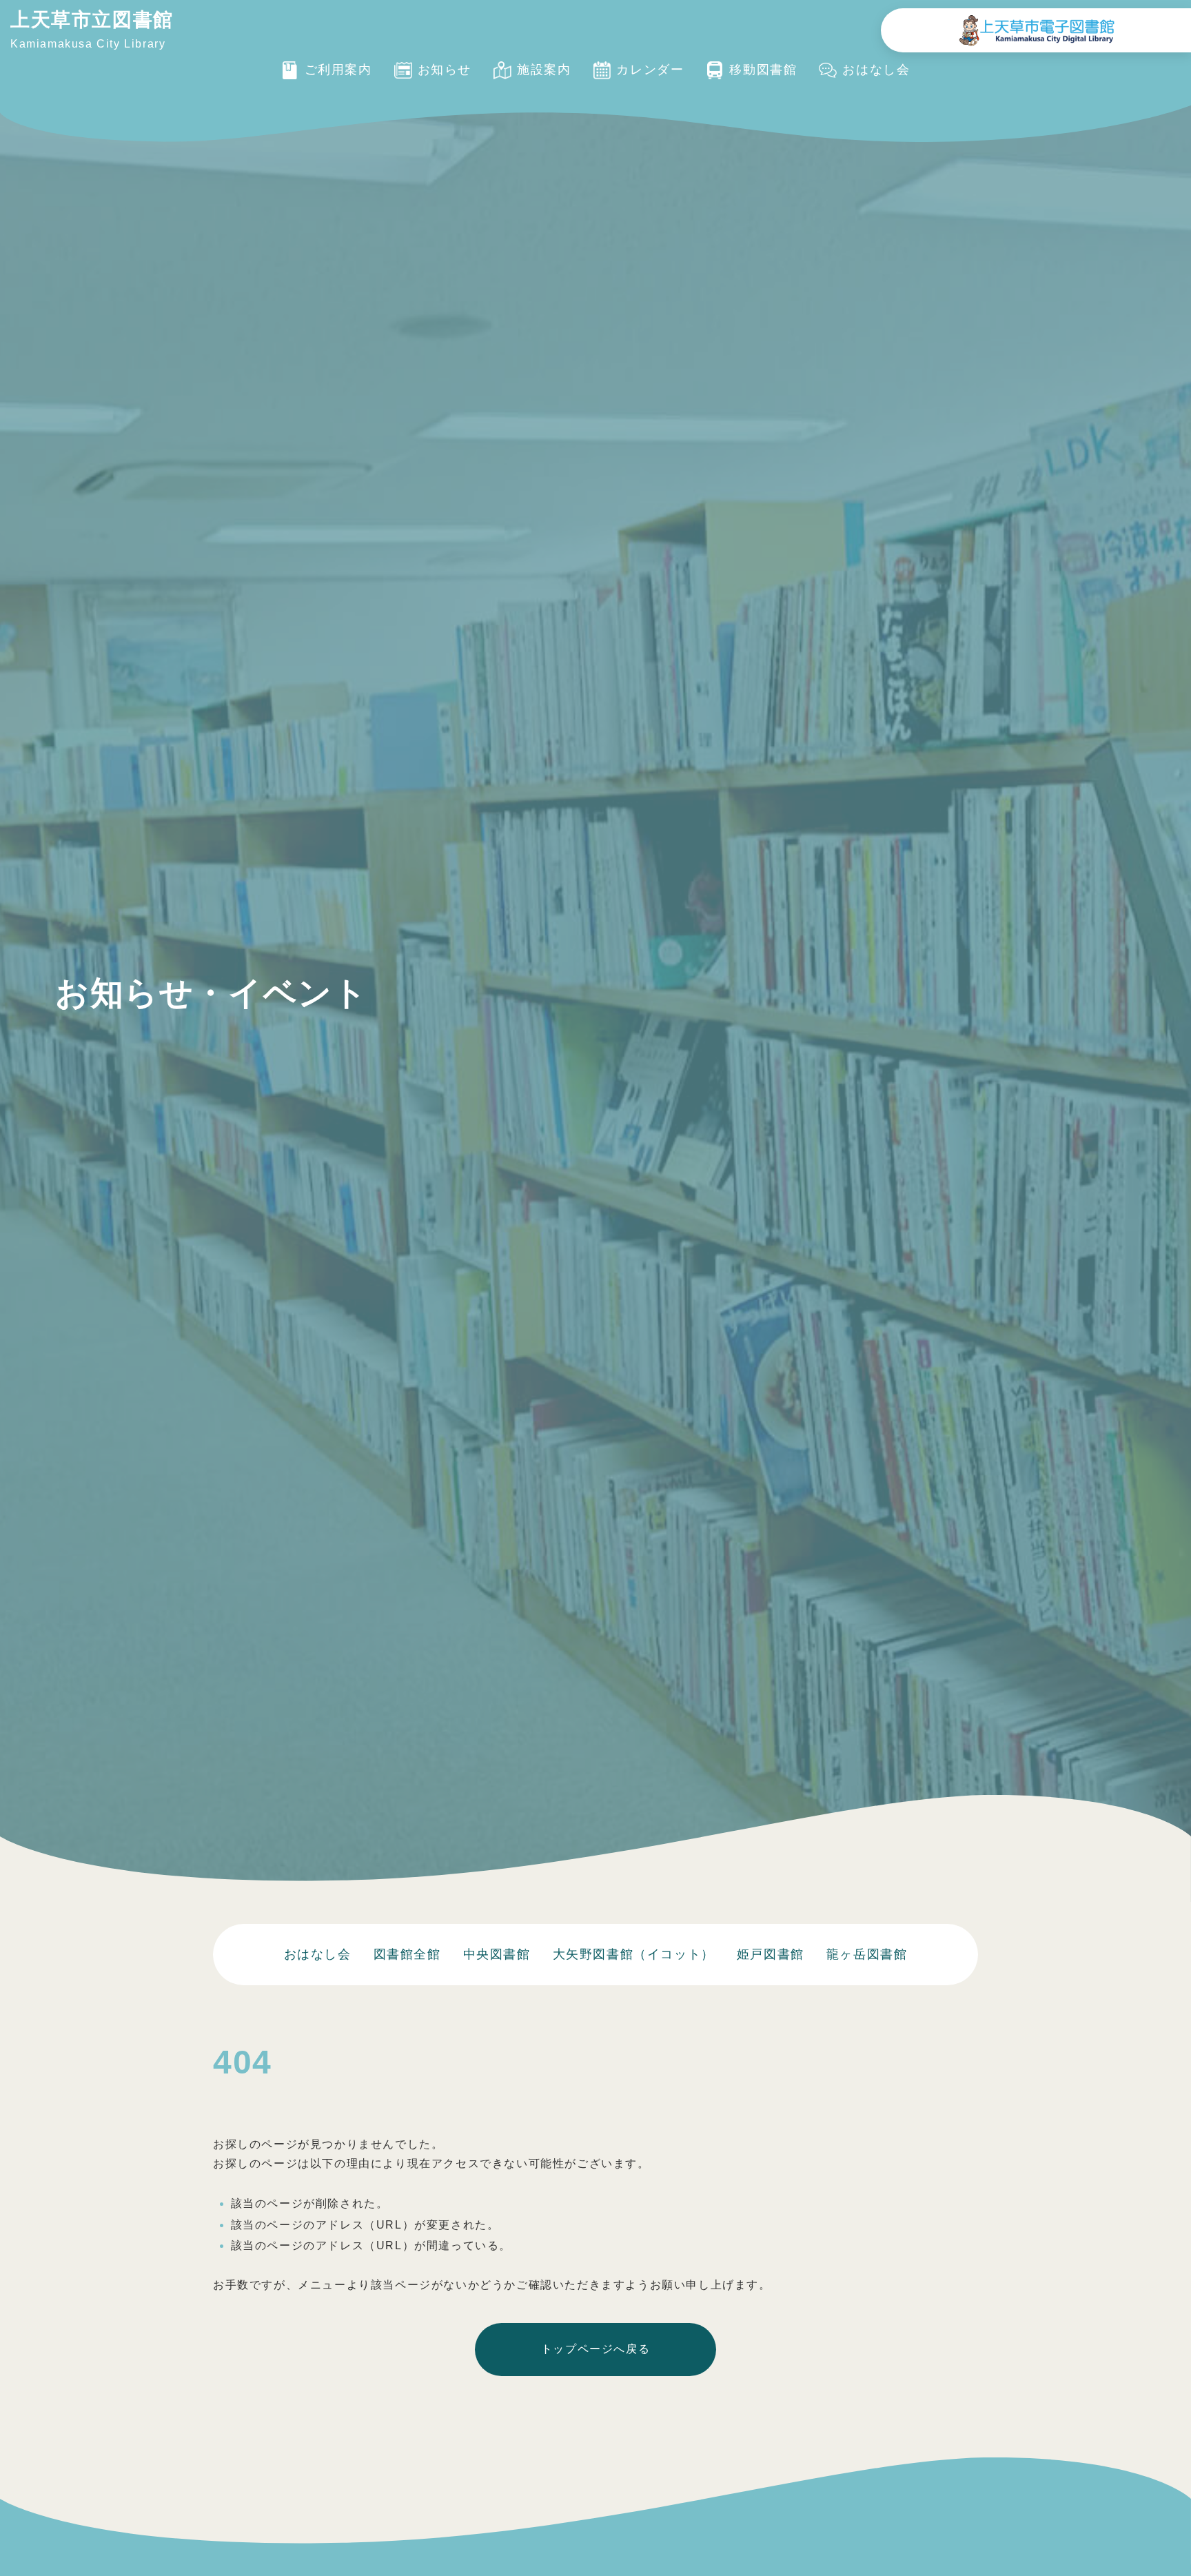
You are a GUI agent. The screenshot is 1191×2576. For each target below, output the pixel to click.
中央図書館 (497, 1954)
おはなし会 (318, 1954)
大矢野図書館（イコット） (634, 1954)
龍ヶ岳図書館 (867, 1954)
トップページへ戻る (595, 2349)
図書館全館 (407, 1954)
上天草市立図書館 (92, 20)
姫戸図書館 (771, 1954)
